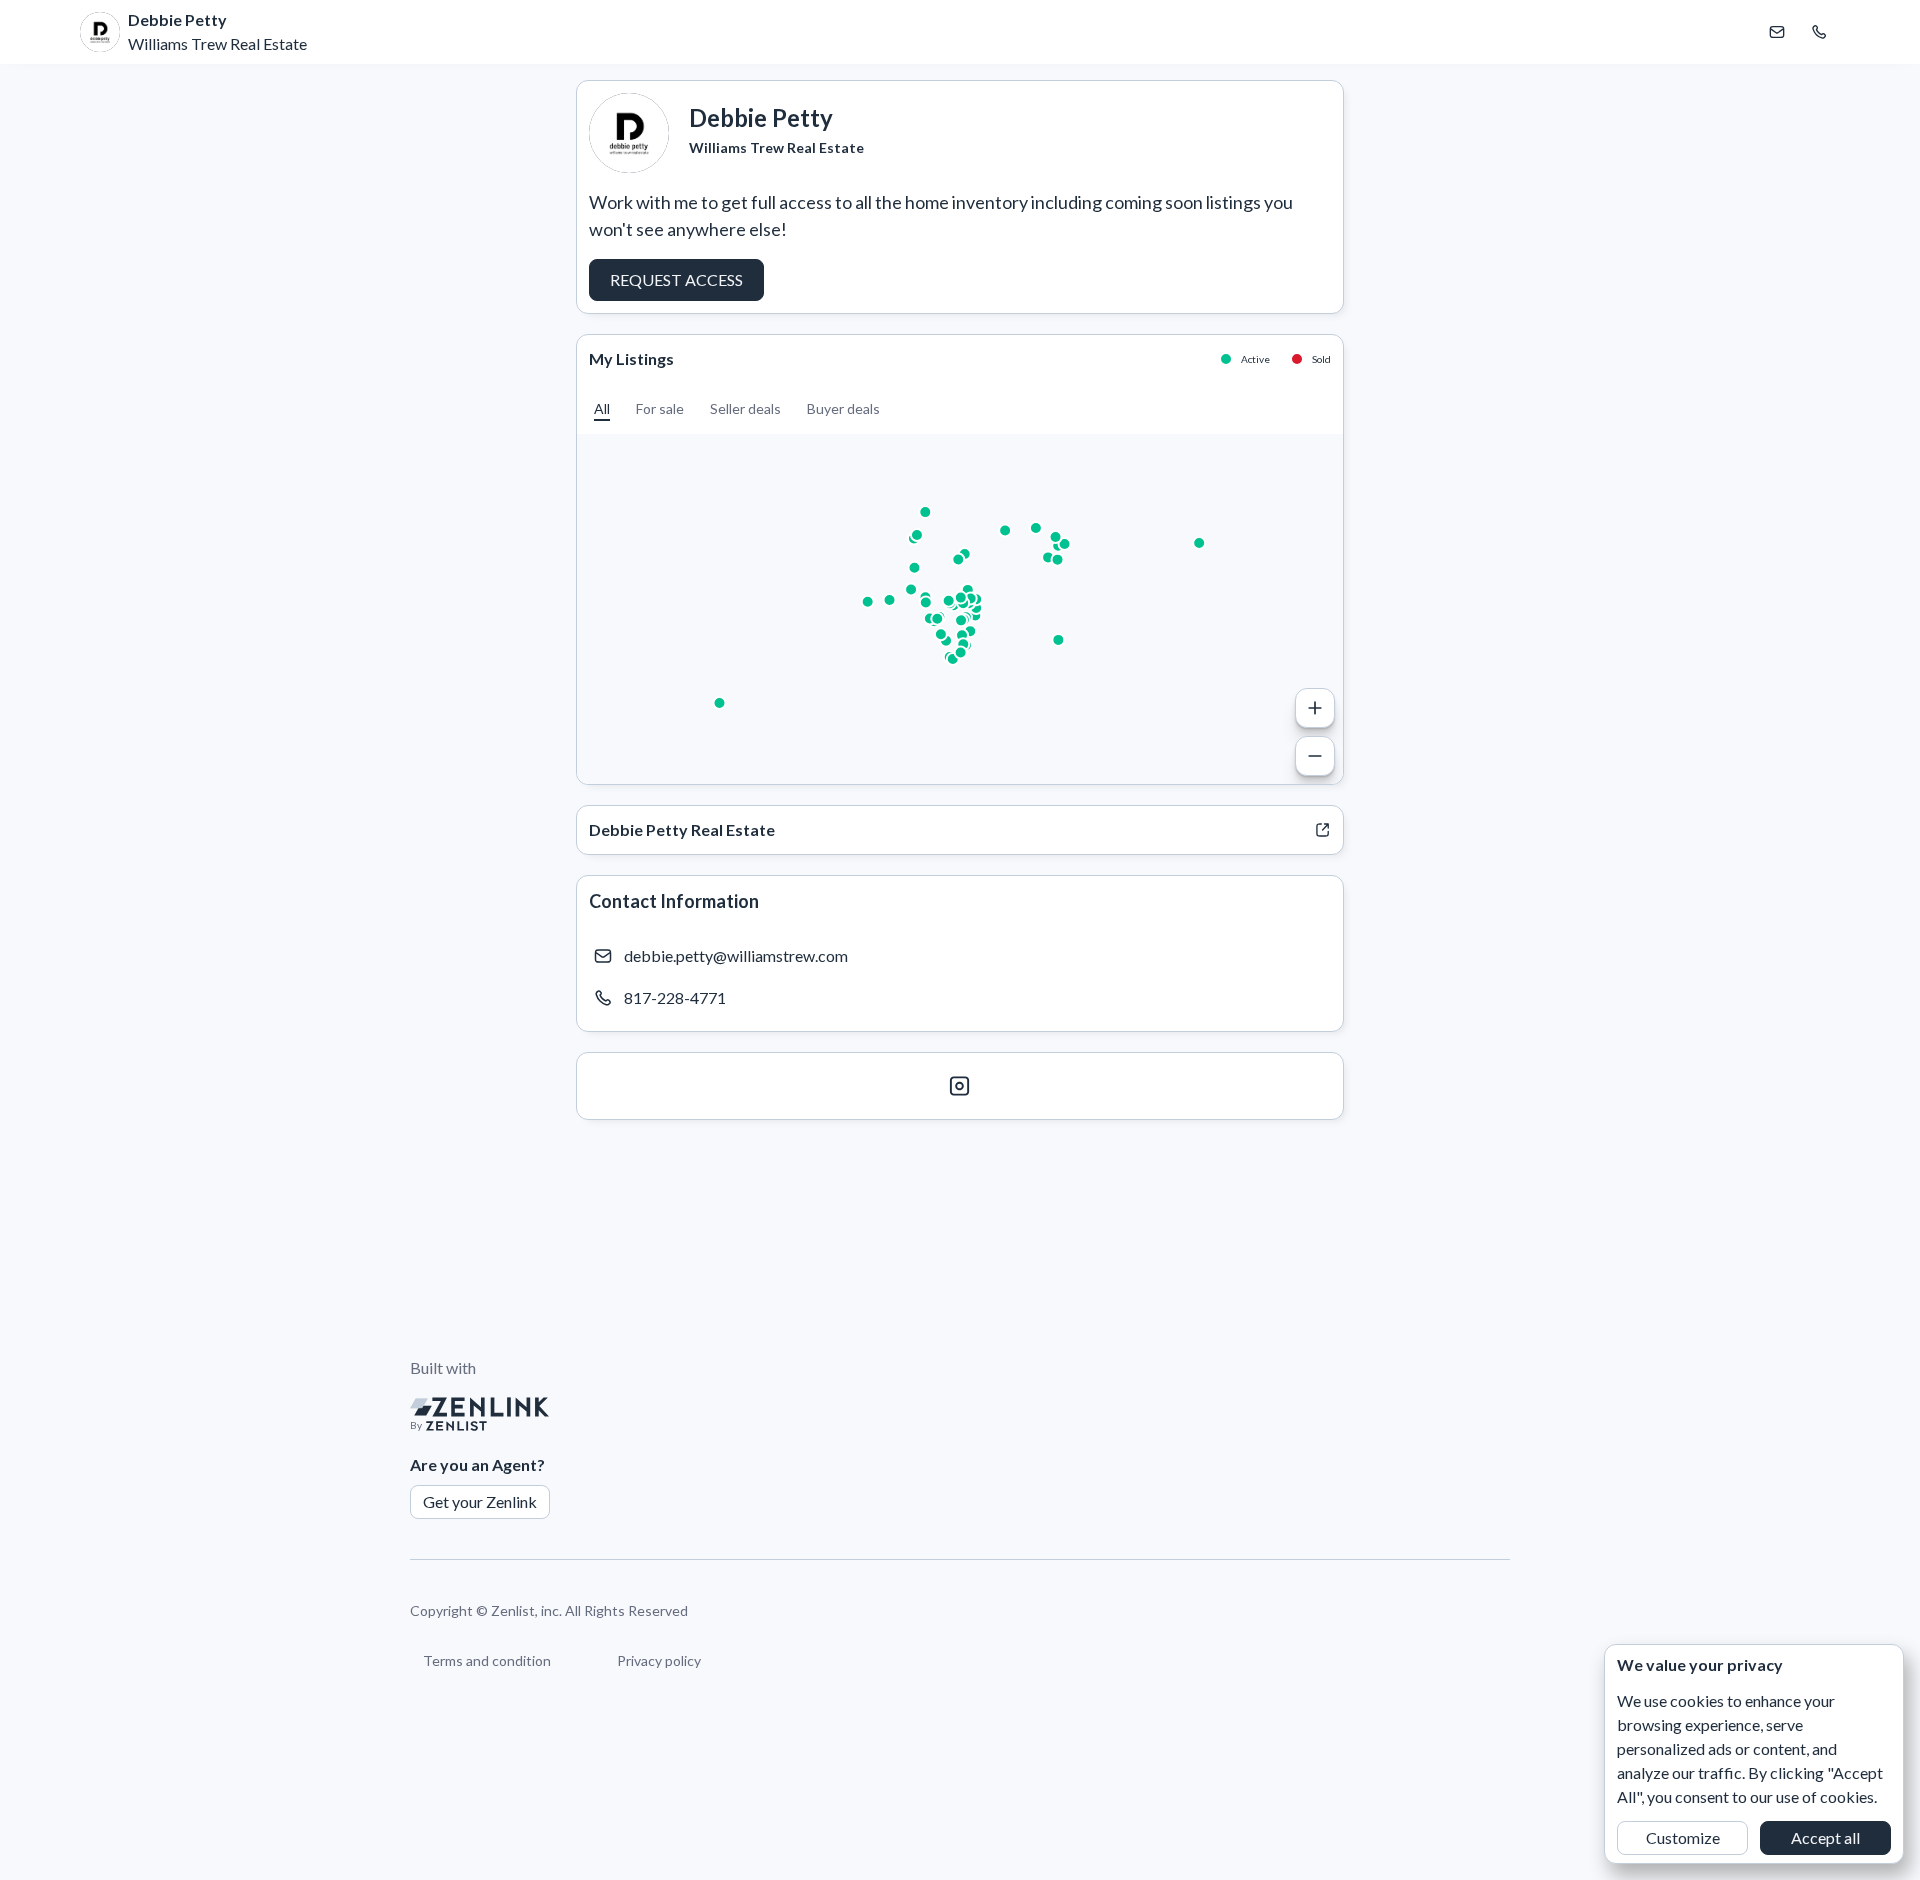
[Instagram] (960, 1086)
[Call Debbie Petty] (1819, 32)
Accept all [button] (1825, 1837)
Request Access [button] (676, 279)
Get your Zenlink (480, 1501)
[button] (602, 408)
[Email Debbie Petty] (1777, 32)
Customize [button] (1683, 1837)
